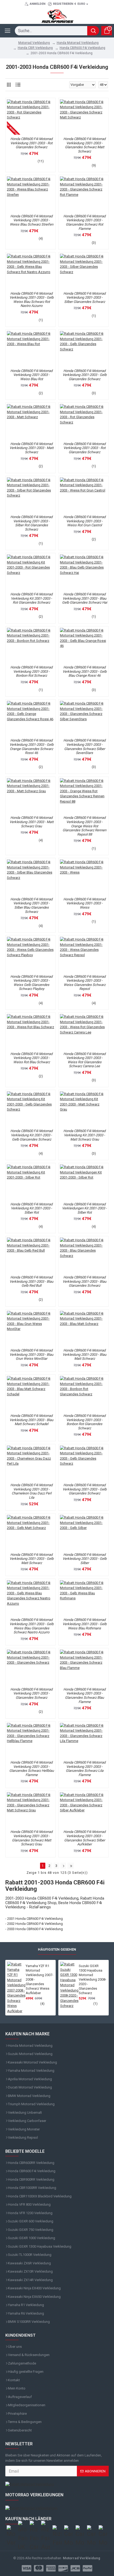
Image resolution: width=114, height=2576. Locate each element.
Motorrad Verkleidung (34, 43)
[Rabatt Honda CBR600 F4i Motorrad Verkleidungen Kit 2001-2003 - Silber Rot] (84, 1182)
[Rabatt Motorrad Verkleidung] (57, 2484)
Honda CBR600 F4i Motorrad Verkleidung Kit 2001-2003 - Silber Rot (31, 1208)
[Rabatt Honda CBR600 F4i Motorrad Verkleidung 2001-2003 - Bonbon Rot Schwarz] (30, 645)
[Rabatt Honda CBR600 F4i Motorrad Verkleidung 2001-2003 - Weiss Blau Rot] (30, 349)
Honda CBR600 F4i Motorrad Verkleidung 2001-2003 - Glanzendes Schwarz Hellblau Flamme (32, 1769)
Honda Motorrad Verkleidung (78, 43)
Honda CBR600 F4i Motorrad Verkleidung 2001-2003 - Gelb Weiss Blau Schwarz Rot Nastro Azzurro (32, 300)
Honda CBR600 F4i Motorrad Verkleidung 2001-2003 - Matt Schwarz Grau (32, 822)
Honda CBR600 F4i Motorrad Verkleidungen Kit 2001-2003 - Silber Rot (84, 1208)
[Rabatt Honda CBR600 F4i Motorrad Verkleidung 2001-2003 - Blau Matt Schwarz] (84, 1329)
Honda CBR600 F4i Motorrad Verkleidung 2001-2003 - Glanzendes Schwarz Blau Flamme (84, 1696)
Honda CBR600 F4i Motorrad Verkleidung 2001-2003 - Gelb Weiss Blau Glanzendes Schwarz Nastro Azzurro (32, 1626)
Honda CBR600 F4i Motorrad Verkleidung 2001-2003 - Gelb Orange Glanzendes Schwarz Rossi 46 (32, 747)
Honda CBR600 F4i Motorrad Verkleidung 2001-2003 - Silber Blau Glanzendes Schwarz (31, 905)
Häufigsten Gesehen (57, 1949)
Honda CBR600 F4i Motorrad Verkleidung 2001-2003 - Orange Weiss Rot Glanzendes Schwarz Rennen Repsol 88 (84, 826)
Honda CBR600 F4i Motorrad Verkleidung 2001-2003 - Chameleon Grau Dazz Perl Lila (31, 1491)
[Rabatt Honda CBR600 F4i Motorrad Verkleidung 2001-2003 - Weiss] (84, 877)
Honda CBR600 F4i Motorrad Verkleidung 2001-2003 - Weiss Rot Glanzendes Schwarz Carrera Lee (84, 1060)
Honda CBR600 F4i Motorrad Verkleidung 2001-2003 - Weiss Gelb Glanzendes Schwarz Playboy (31, 983)
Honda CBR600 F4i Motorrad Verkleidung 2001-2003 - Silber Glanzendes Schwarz (84, 298)
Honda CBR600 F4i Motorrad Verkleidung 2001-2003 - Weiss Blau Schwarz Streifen (32, 220)
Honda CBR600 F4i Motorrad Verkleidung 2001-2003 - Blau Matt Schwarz (84, 1354)
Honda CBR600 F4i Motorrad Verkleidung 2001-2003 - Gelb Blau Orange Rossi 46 (85, 671)
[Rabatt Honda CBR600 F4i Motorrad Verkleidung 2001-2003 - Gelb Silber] (84, 1533)
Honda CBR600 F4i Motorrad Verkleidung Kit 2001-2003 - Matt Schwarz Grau (84, 1135)
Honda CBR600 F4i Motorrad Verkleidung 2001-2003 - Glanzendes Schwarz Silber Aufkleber (84, 1838)
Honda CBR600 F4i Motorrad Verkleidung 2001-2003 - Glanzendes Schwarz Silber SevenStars (84, 747)
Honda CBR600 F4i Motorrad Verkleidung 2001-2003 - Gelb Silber (85, 1559)
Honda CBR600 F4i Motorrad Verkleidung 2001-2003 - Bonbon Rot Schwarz (31, 671)
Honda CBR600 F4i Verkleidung (82, 48)
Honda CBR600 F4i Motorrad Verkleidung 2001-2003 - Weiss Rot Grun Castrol (84, 521)
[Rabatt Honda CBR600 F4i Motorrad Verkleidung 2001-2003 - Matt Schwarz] (30, 422)
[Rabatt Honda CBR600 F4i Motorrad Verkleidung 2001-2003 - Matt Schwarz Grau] (30, 796)
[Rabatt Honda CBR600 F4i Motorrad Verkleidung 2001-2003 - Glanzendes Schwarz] (30, 1667)
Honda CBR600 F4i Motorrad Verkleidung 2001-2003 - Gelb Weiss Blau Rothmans (85, 1624)
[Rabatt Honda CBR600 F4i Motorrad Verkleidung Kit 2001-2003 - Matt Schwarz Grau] (84, 1109)
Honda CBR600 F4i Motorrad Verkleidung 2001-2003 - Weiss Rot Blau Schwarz (31, 1058)
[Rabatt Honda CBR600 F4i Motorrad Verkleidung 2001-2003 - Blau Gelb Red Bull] (30, 1255)
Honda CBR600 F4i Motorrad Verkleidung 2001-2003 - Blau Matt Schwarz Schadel (31, 1420)
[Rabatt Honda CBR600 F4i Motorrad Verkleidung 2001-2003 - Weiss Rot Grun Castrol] (84, 495)
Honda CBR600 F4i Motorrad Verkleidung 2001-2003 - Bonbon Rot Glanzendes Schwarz (84, 1422)
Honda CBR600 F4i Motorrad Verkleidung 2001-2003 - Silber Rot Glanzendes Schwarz (31, 523)
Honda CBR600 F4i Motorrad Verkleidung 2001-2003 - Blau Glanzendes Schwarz (84, 1281)
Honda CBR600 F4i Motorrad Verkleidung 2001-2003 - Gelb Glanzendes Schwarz (85, 375)
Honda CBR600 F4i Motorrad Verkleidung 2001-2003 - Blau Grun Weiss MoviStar (31, 1354)
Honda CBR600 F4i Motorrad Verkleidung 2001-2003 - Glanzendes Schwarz (31, 1693)
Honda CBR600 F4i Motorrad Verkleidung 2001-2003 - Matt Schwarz (32, 448)
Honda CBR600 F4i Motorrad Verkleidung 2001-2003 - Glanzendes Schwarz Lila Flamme (84, 1769)
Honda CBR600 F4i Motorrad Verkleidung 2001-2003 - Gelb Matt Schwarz (32, 1559)
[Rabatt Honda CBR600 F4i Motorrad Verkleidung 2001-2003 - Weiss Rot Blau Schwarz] (30, 1032)
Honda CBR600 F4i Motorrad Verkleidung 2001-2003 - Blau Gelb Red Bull (31, 1281)
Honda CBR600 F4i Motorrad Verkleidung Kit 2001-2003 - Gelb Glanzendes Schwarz (31, 1135)
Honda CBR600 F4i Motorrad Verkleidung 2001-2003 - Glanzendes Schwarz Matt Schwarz (84, 145)
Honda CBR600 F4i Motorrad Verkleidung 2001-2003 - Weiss (84, 903)
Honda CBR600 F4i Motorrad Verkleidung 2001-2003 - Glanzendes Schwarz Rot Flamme (84, 222)
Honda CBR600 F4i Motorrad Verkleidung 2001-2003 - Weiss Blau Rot (31, 375)
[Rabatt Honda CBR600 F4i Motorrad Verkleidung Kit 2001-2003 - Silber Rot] (30, 1182)
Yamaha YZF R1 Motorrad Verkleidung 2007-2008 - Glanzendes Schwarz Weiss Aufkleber (40, 1979)
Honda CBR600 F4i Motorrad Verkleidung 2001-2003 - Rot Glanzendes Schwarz (31, 143)
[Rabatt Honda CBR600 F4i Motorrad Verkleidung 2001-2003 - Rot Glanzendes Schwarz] (30, 117)
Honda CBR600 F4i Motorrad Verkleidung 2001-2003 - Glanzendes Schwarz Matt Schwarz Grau (31, 1838)
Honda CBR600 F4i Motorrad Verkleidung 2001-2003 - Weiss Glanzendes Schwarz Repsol (84, 983)
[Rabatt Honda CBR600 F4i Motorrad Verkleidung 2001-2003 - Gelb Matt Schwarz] (30, 1533)
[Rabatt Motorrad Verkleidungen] (57, 2508)
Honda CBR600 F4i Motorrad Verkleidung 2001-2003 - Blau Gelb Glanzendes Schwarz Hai (85, 598)
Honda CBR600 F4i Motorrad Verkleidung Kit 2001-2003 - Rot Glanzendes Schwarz (31, 598)
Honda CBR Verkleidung (35, 48)
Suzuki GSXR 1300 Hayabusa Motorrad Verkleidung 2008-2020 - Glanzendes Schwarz (93, 1979)
